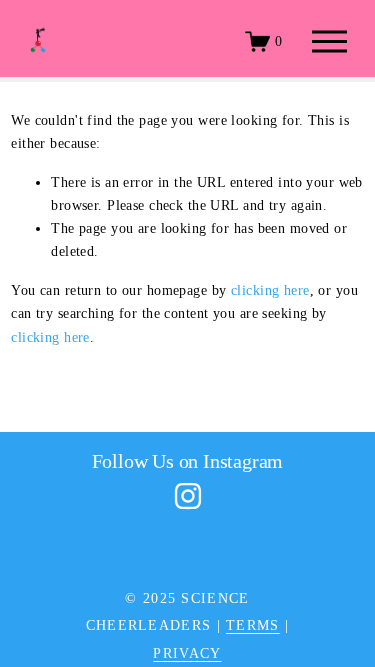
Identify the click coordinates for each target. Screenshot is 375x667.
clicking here (270, 290)
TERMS (252, 625)
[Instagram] (188, 496)
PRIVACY (187, 653)
